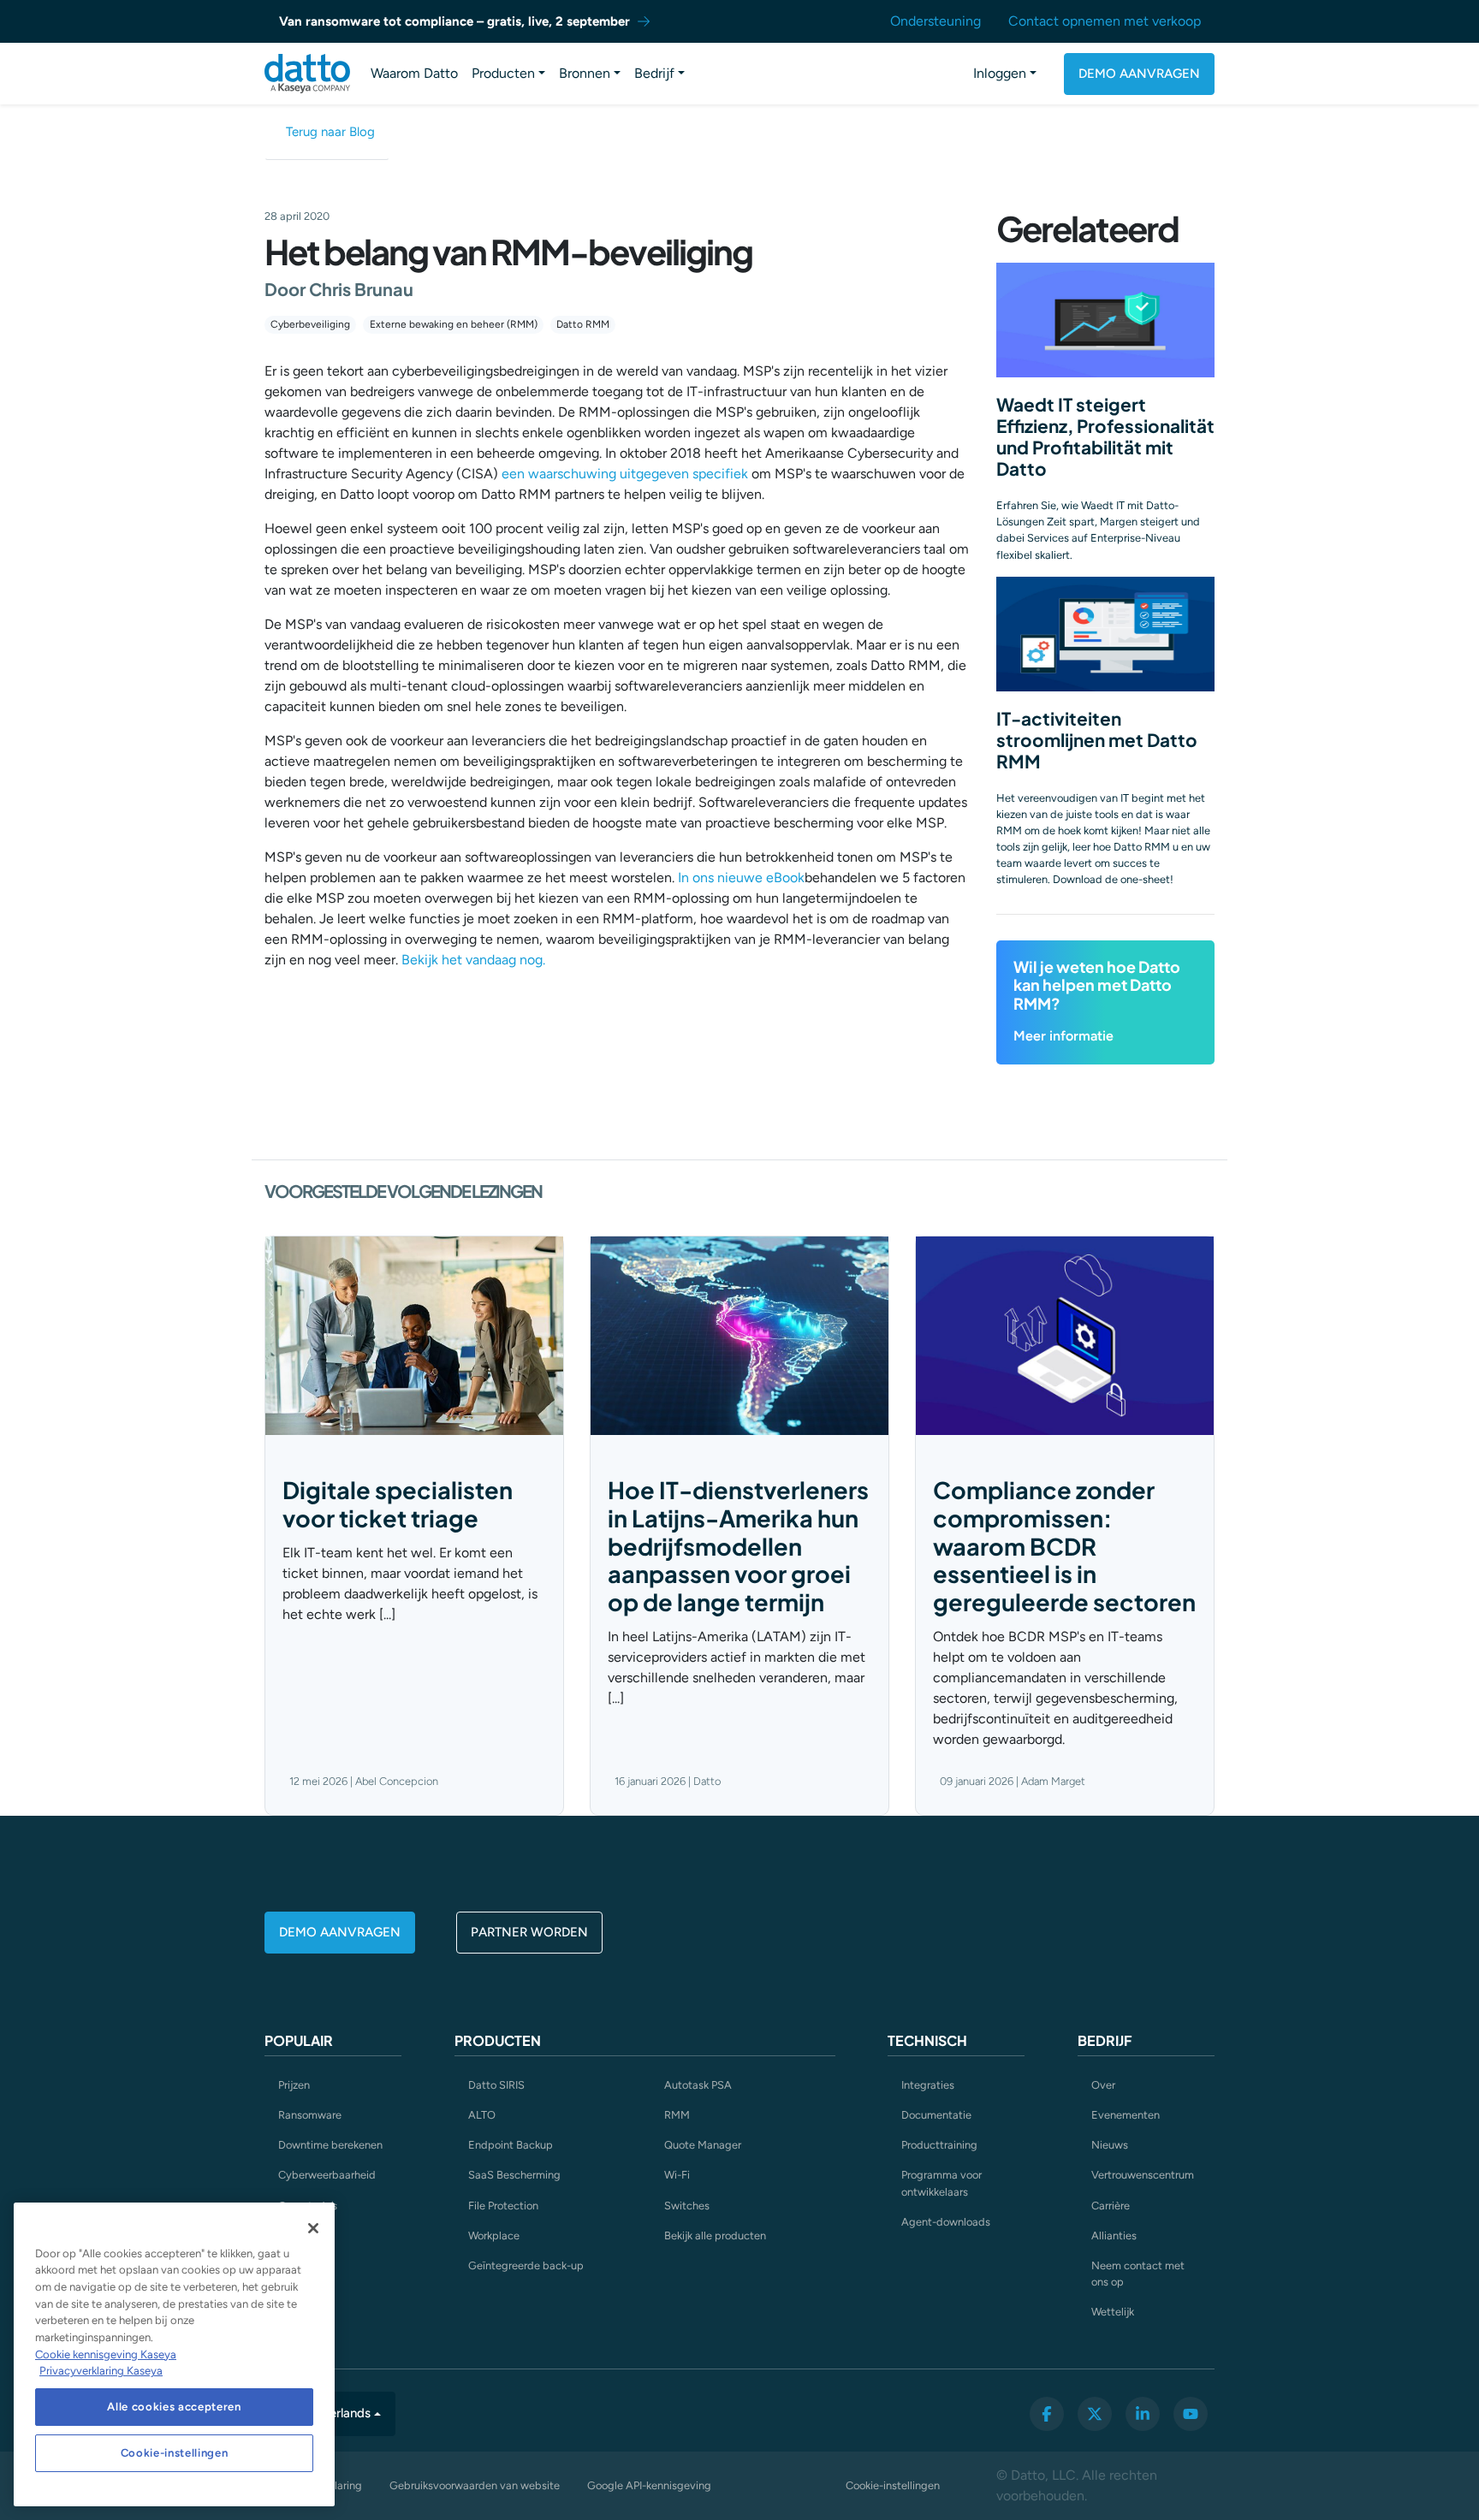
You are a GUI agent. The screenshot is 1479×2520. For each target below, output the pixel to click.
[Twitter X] (1095, 2414)
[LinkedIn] (1143, 2414)
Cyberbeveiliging (310, 324)
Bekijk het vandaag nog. (473, 960)
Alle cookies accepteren (174, 2407)
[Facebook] (1047, 2414)
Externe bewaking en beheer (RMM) (454, 324)
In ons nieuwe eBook (741, 878)
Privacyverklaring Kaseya (101, 2371)
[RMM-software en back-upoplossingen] (307, 74)
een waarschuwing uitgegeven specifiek (625, 474)
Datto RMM (583, 324)
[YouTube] (1191, 2414)
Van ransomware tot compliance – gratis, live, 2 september (454, 21)
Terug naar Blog (330, 132)
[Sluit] (313, 2228)
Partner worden (529, 1932)
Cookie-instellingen (893, 2485)
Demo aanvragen (1139, 74)
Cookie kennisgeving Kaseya (106, 2354)
